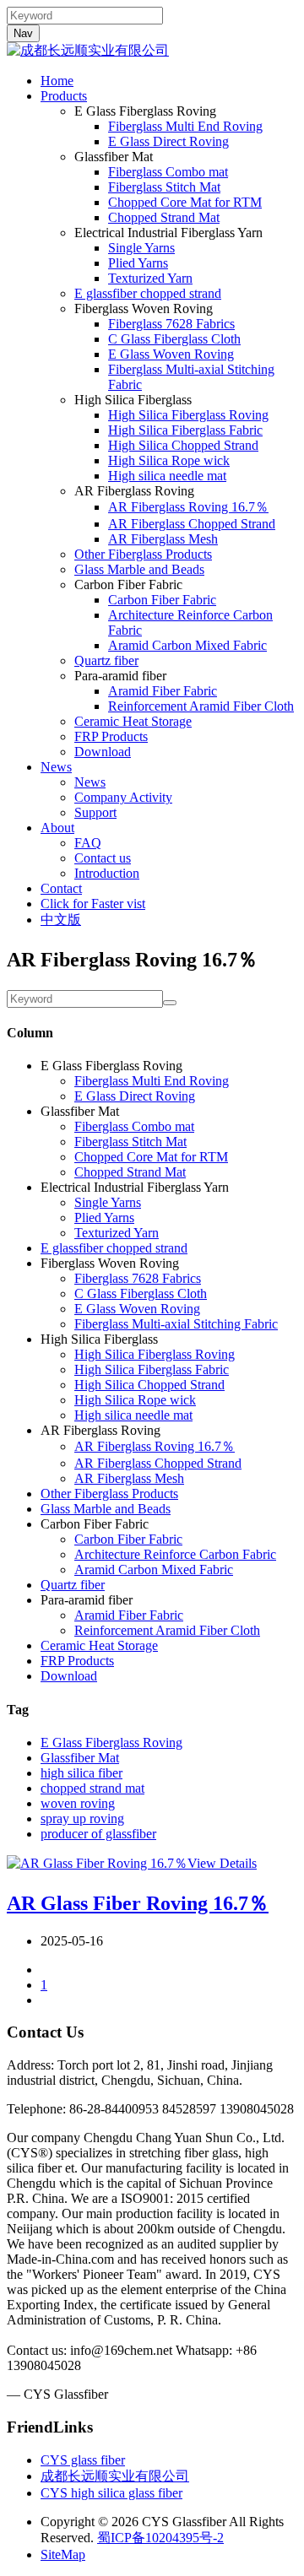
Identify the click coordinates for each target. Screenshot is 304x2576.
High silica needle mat (167, 476)
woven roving (78, 1803)
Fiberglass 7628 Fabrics (171, 324)
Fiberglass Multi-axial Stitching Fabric (176, 1324)
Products (64, 96)
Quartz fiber (106, 660)
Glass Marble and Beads (139, 569)
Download (103, 752)
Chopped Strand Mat (164, 217)
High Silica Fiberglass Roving (188, 415)
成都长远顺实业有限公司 (115, 2476)
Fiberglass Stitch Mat (164, 187)
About (57, 828)
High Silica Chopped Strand (183, 445)
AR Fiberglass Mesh (163, 539)
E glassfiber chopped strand (148, 293)
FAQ (88, 843)
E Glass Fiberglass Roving (111, 1743)
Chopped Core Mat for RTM (185, 202)
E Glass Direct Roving (168, 141)
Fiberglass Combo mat (168, 172)
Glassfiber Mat (80, 1758)
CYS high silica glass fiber (111, 2493)
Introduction (107, 873)
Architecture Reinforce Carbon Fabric (175, 1554)
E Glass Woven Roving (171, 354)
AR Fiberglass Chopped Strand (192, 524)
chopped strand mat (92, 1788)
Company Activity (123, 797)
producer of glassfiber (98, 1834)
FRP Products (111, 736)
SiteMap (63, 2554)
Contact (61, 888)
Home (57, 81)
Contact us (103, 858)
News (56, 767)
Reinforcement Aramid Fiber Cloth (201, 706)
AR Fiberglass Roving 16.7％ (188, 507)
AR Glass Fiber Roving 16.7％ (138, 1903)
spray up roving (82, 1818)
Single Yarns (141, 248)
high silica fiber (81, 1773)
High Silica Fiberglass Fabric (185, 430)
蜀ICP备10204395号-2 (160, 2538)
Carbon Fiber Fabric (162, 600)
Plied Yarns (138, 263)
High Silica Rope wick (169, 460)
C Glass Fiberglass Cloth (174, 339)
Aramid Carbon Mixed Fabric (187, 645)
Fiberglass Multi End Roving (185, 126)
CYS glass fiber (83, 2460)
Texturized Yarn (150, 278)
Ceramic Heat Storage (133, 721)
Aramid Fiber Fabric (163, 691)
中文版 (61, 920)
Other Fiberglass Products (143, 554)
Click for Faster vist (93, 904)
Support (95, 812)
